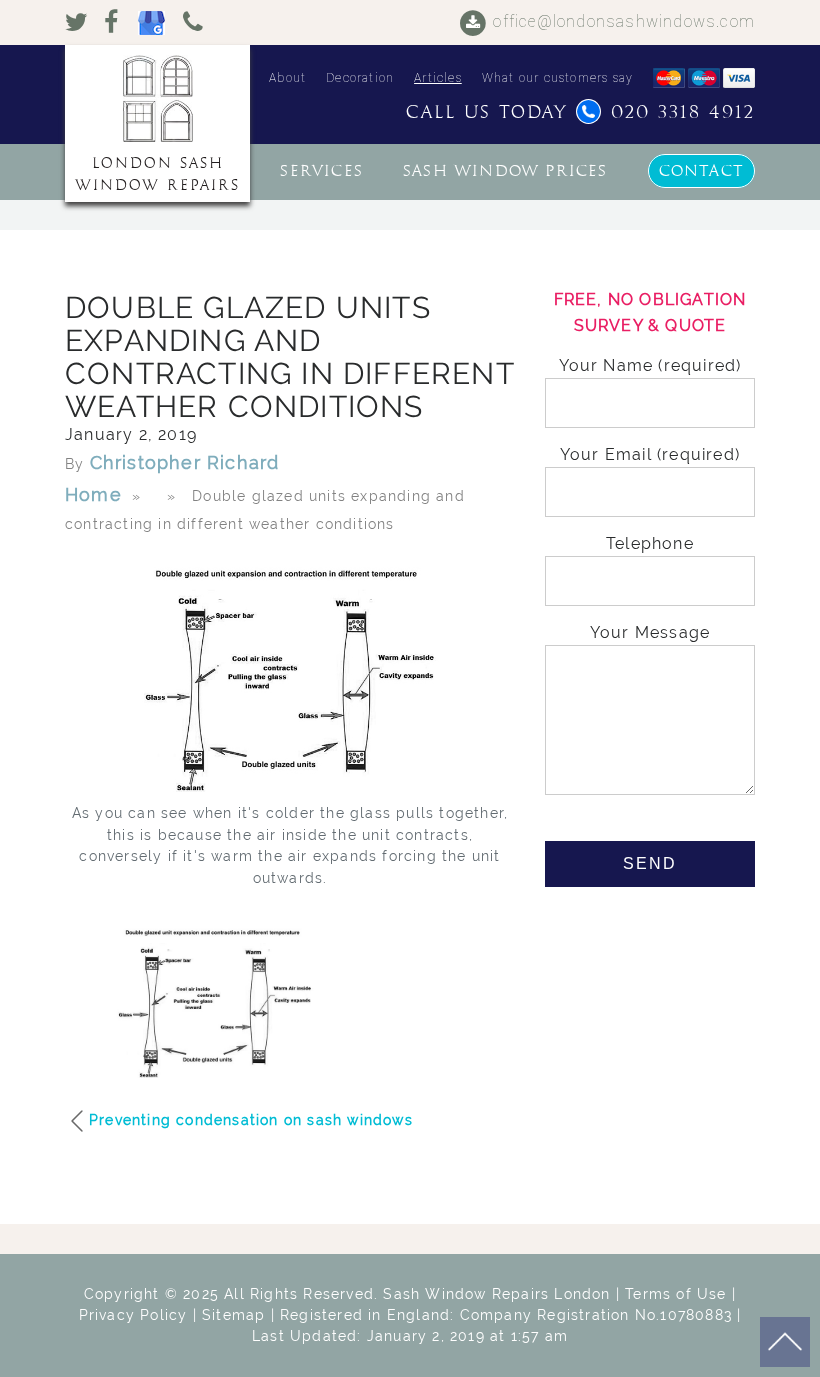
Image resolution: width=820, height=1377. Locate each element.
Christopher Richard (185, 462)
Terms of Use (675, 1294)
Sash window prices (505, 171)
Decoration (360, 78)
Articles (438, 78)
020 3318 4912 (683, 112)
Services (321, 171)
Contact (701, 171)
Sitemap (233, 1315)
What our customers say (557, 78)
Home (93, 494)
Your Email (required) (650, 454)
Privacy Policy (133, 1315)
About (287, 78)
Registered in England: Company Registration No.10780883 (506, 1315)
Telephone (650, 543)
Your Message (650, 632)
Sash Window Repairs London (496, 1294)
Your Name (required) (650, 365)
